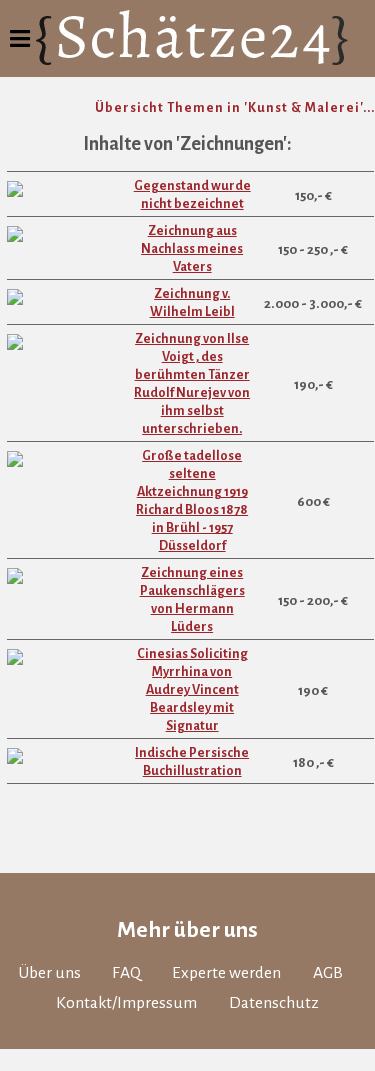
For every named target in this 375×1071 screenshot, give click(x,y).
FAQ (126, 973)
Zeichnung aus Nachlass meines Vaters (192, 249)
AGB (328, 973)
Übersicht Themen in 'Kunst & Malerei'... (235, 108)
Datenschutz (274, 1003)
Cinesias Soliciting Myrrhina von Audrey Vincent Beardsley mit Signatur (192, 690)
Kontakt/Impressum (126, 1003)
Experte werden (226, 973)
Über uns (49, 973)
